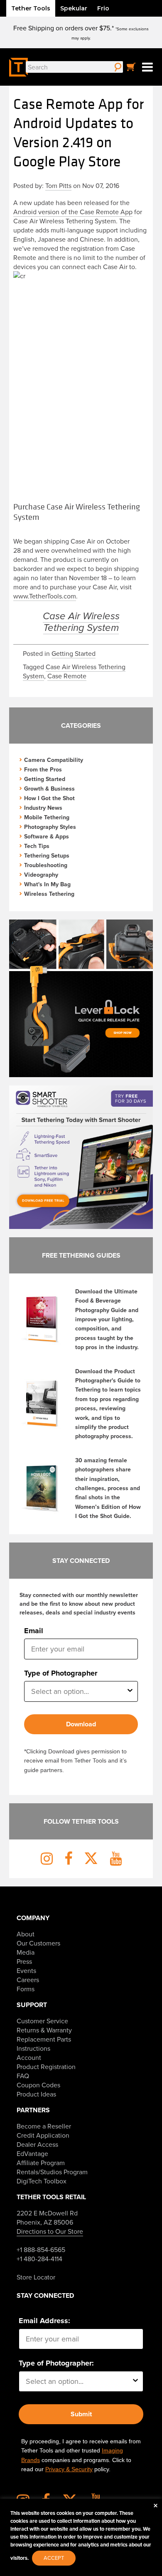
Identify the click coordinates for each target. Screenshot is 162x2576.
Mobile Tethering (47, 817)
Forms (26, 1989)
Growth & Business (49, 789)
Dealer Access (37, 2144)
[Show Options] (130, 1691)
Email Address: (44, 2321)
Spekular (74, 8)
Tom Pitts (58, 185)
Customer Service (42, 2021)
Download (81, 1724)
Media (26, 1952)
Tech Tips (37, 846)
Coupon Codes (38, 2085)
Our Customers (38, 1943)
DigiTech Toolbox (42, 2181)
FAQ (23, 2076)
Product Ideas (36, 2094)
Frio (103, 8)
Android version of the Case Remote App (73, 212)
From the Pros (43, 769)
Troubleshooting (46, 865)
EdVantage (32, 2153)
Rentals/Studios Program (52, 2172)
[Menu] (147, 67)
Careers (28, 1980)
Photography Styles (50, 827)
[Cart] (131, 67)
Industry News (43, 808)
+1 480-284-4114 (39, 2259)
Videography (41, 875)
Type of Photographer (61, 1673)
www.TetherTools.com (45, 596)
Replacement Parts (44, 2039)
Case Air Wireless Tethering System (81, 622)
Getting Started (74, 653)
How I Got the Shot (49, 798)
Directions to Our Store (50, 2231)
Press (24, 1961)
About (26, 1934)
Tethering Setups (47, 855)
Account (29, 2057)
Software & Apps (47, 836)
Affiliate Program (41, 2163)
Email (34, 1631)
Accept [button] (54, 2558)
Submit (81, 2414)
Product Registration (46, 2067)
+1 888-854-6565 (41, 2250)
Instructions (33, 2048)
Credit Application (43, 2135)
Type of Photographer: (56, 2363)
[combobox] (78, 1691)
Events (26, 1970)
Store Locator (36, 2277)
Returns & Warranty (44, 2030)
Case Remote (67, 676)
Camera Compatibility (54, 760)
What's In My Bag (47, 884)
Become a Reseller (44, 2126)
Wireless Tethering (49, 894)
